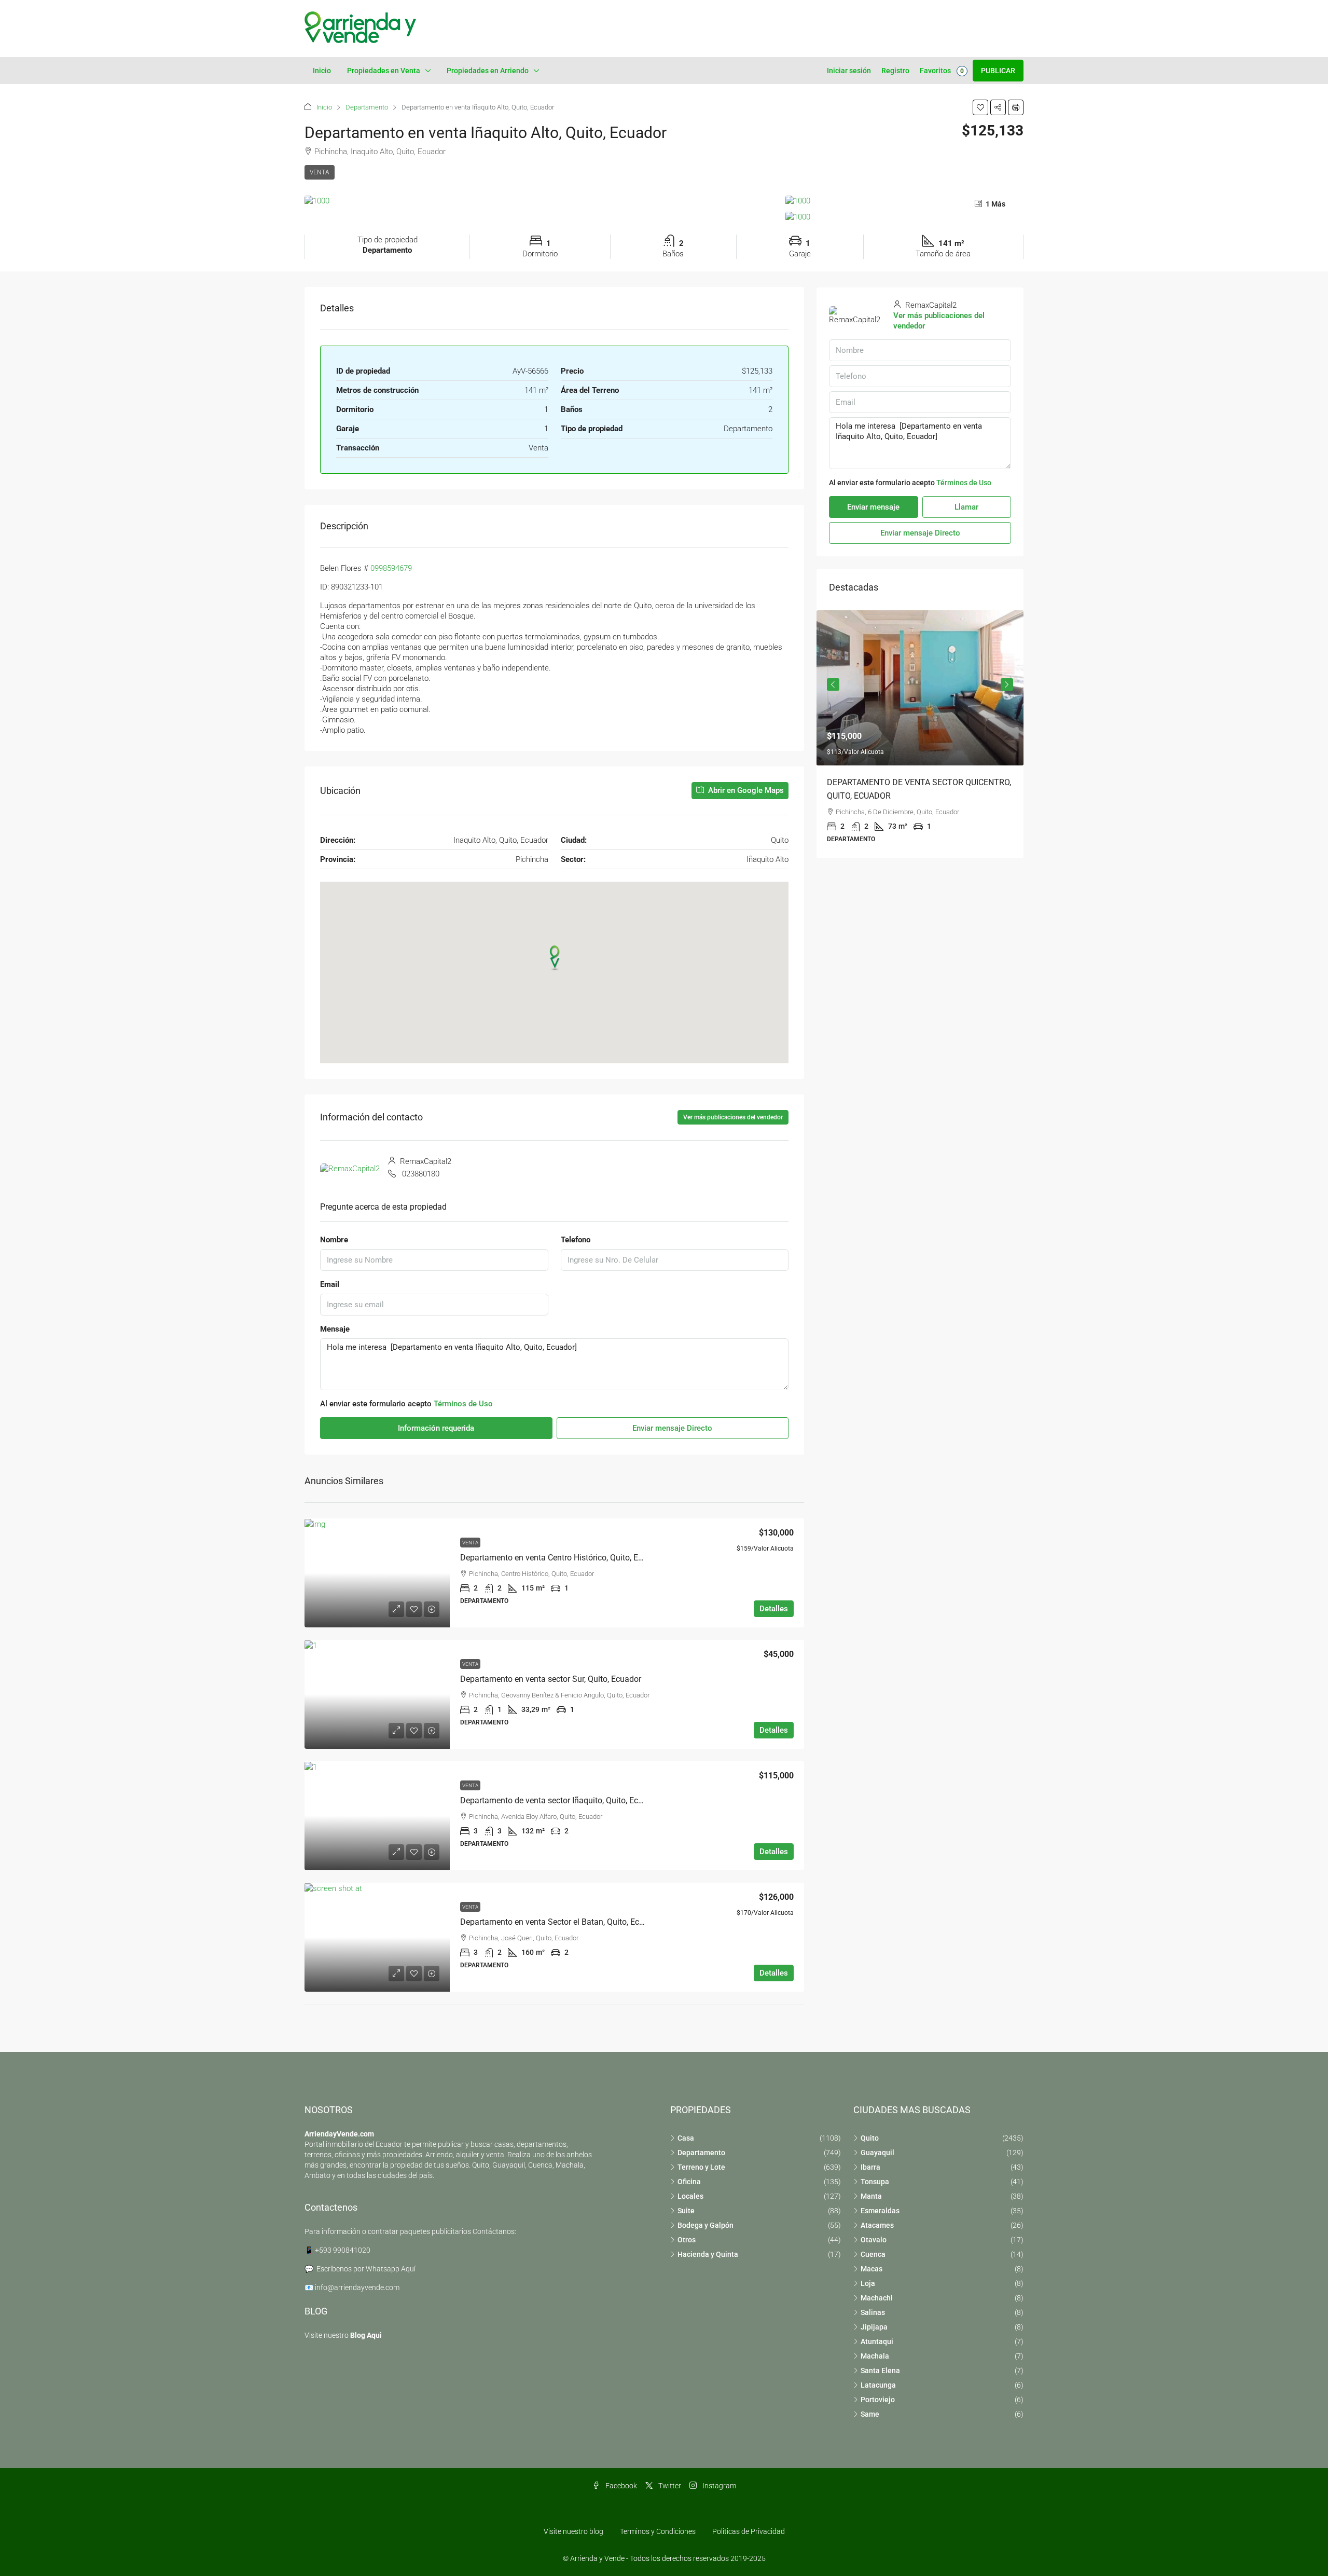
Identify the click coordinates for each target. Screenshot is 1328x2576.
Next (1007, 684)
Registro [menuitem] (895, 71)
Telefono (576, 1240)
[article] (920, 734)
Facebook (620, 2486)
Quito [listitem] (870, 2138)
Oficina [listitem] (689, 2182)
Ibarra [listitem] (870, 2167)
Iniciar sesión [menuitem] (849, 71)
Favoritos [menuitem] (942, 71)
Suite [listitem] (686, 2211)
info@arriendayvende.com (357, 2287)
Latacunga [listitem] (878, 2385)
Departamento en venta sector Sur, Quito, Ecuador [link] (551, 1679)
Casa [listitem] (686, 2138)
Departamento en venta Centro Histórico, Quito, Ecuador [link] (562, 1558)
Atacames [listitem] (877, 2225)
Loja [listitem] (868, 2283)
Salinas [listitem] (873, 2312)
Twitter (669, 2486)
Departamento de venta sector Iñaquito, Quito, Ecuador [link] (560, 1800)
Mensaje (335, 1329)
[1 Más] (904, 217)
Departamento (367, 107)
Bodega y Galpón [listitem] (706, 2225)
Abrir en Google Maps (745, 790)
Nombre (334, 1240)
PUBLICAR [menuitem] (998, 71)
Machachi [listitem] (877, 2298)
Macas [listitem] (872, 2269)
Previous (833, 684)
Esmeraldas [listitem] (880, 2211)
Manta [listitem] (871, 2196)
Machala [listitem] (875, 2356)
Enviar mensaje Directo (672, 1428)
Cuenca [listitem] (873, 2254)
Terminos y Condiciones (658, 2531)
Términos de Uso (463, 1404)
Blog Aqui (366, 2335)
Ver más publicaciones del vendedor (733, 1117)
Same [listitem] (870, 2414)
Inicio (322, 71)
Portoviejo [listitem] (878, 2400)
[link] (377, 1573)
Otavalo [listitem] (874, 2240)
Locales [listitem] (690, 2196)
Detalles (774, 1609)
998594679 (393, 568)
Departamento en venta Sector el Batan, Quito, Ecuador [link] (560, 1922)
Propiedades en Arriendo (488, 71)
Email (330, 1284)
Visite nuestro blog (573, 2531)
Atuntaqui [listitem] (877, 2341)
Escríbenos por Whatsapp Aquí (366, 2269)
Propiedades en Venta (384, 71)
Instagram (718, 2486)
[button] (980, 107)
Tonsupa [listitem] (875, 2182)
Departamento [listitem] (701, 2153)
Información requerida (436, 1428)
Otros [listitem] (687, 2240)
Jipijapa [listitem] (874, 2327)
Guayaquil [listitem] (877, 2153)
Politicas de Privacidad (749, 2531)
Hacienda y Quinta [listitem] (708, 2254)
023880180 (421, 1174)
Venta (320, 172)
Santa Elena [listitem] (880, 2371)
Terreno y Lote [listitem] (701, 2167)
